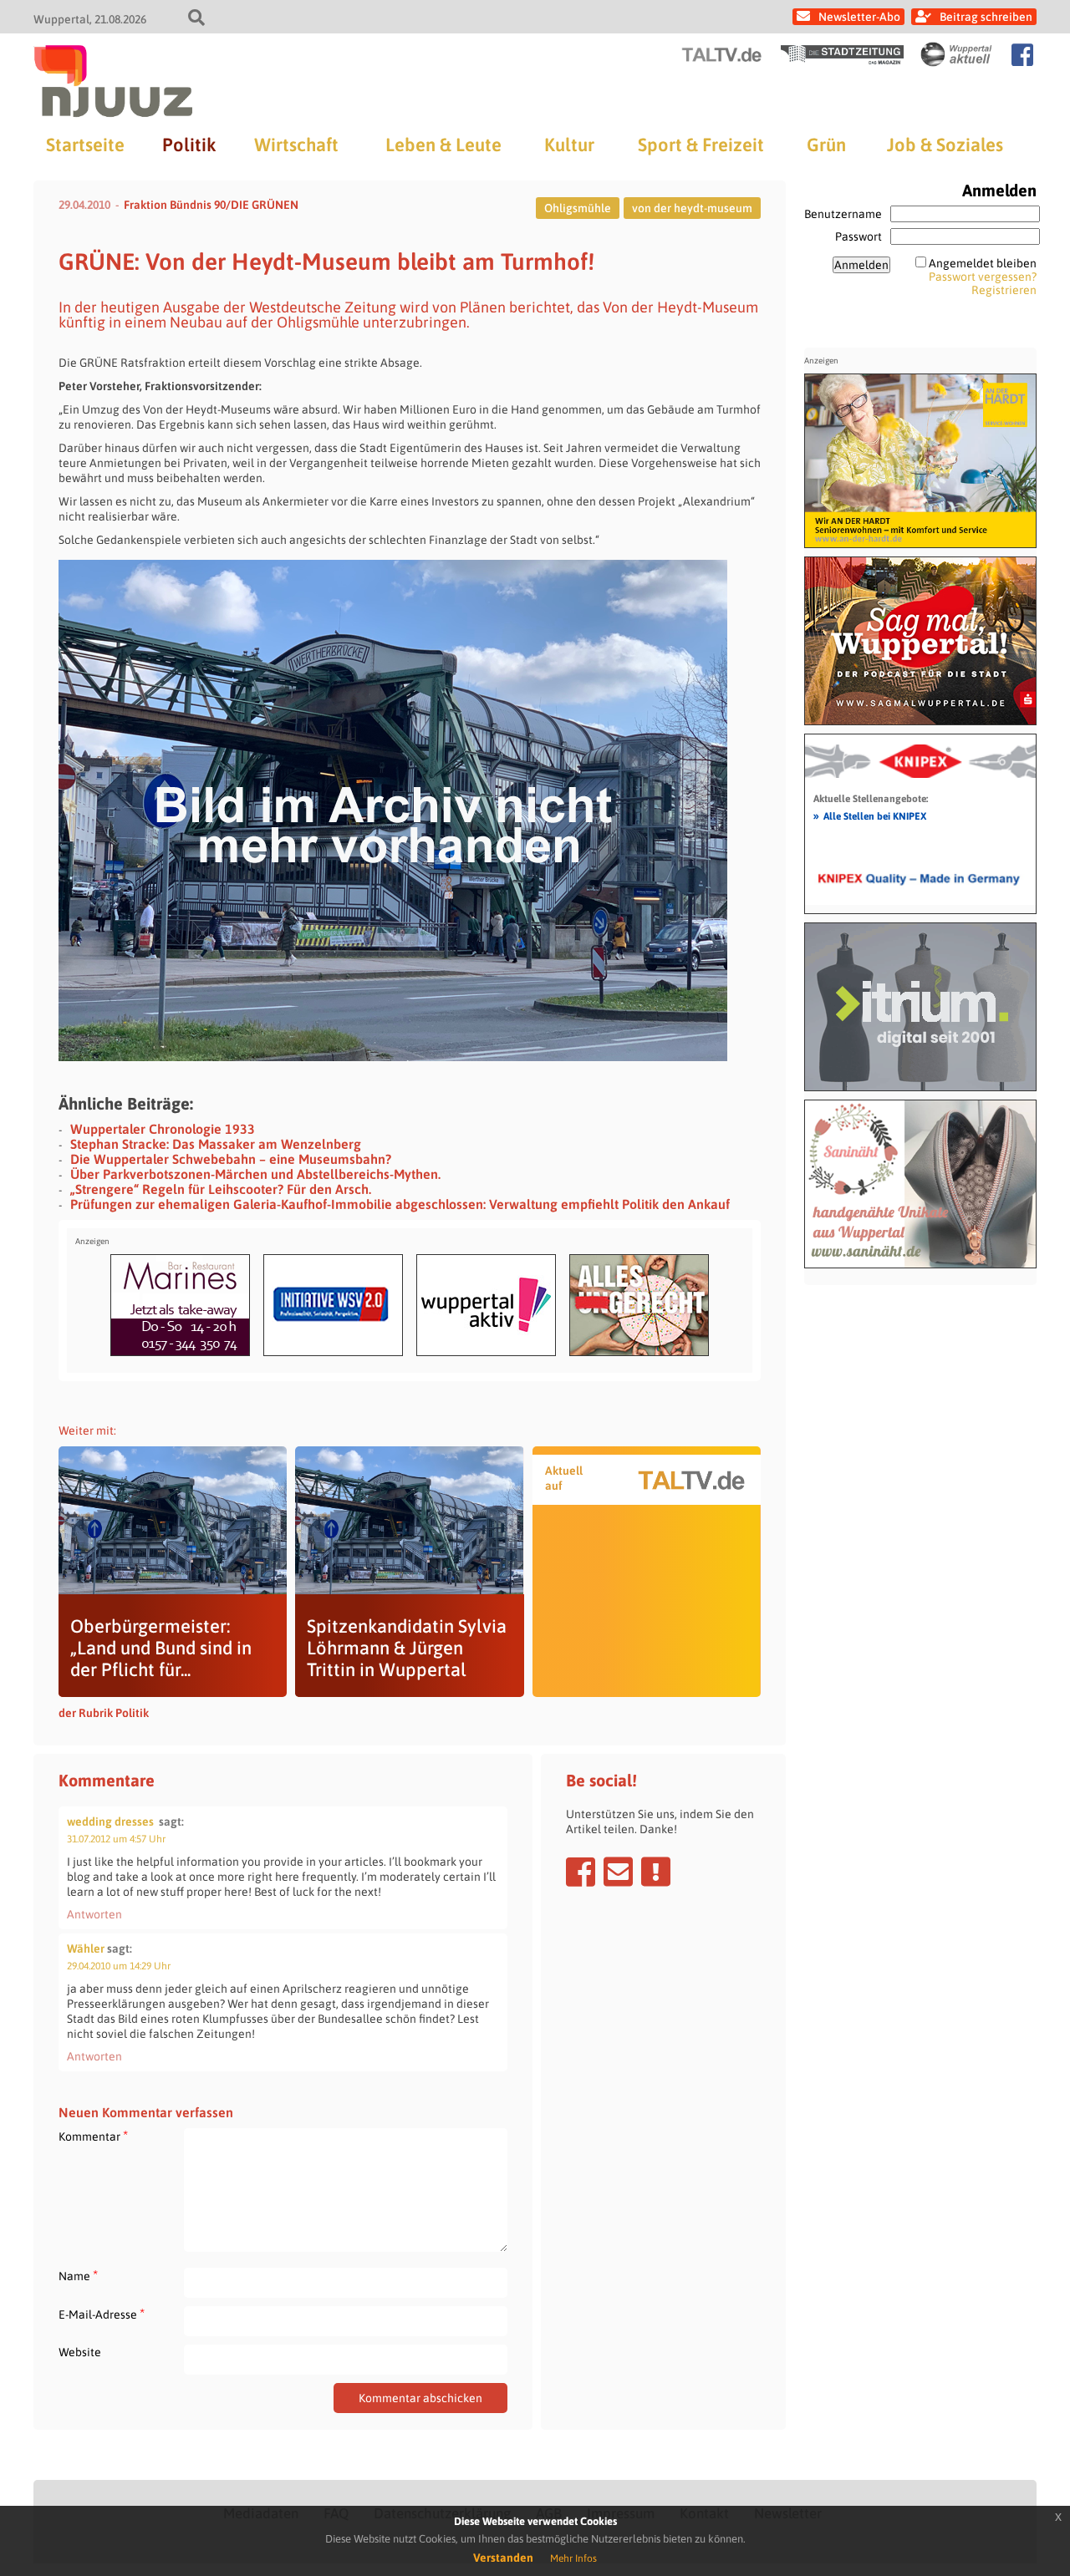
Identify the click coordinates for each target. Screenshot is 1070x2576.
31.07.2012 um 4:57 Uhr (116, 1839)
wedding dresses (110, 1821)
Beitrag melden (656, 1872)
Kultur (569, 145)
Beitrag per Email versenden (618, 1872)
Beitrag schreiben (986, 17)
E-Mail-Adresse (102, 2314)
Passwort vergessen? (983, 277)
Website (80, 2352)
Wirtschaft (296, 145)
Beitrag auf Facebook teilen (581, 1872)
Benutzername (843, 214)
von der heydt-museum (692, 208)
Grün (826, 145)
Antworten (94, 1914)
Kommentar (93, 2136)
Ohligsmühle (578, 208)
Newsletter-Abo (859, 17)
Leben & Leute (443, 145)
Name (78, 2276)
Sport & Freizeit (701, 145)
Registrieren (1004, 290)
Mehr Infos (573, 2558)
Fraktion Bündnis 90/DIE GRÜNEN (211, 205)
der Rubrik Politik (104, 1713)
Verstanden (503, 2558)
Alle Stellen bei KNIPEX (870, 815)
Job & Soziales (945, 145)
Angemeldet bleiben (983, 263)
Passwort (859, 236)
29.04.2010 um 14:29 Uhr (119, 1966)
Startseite (85, 145)
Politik (189, 145)
